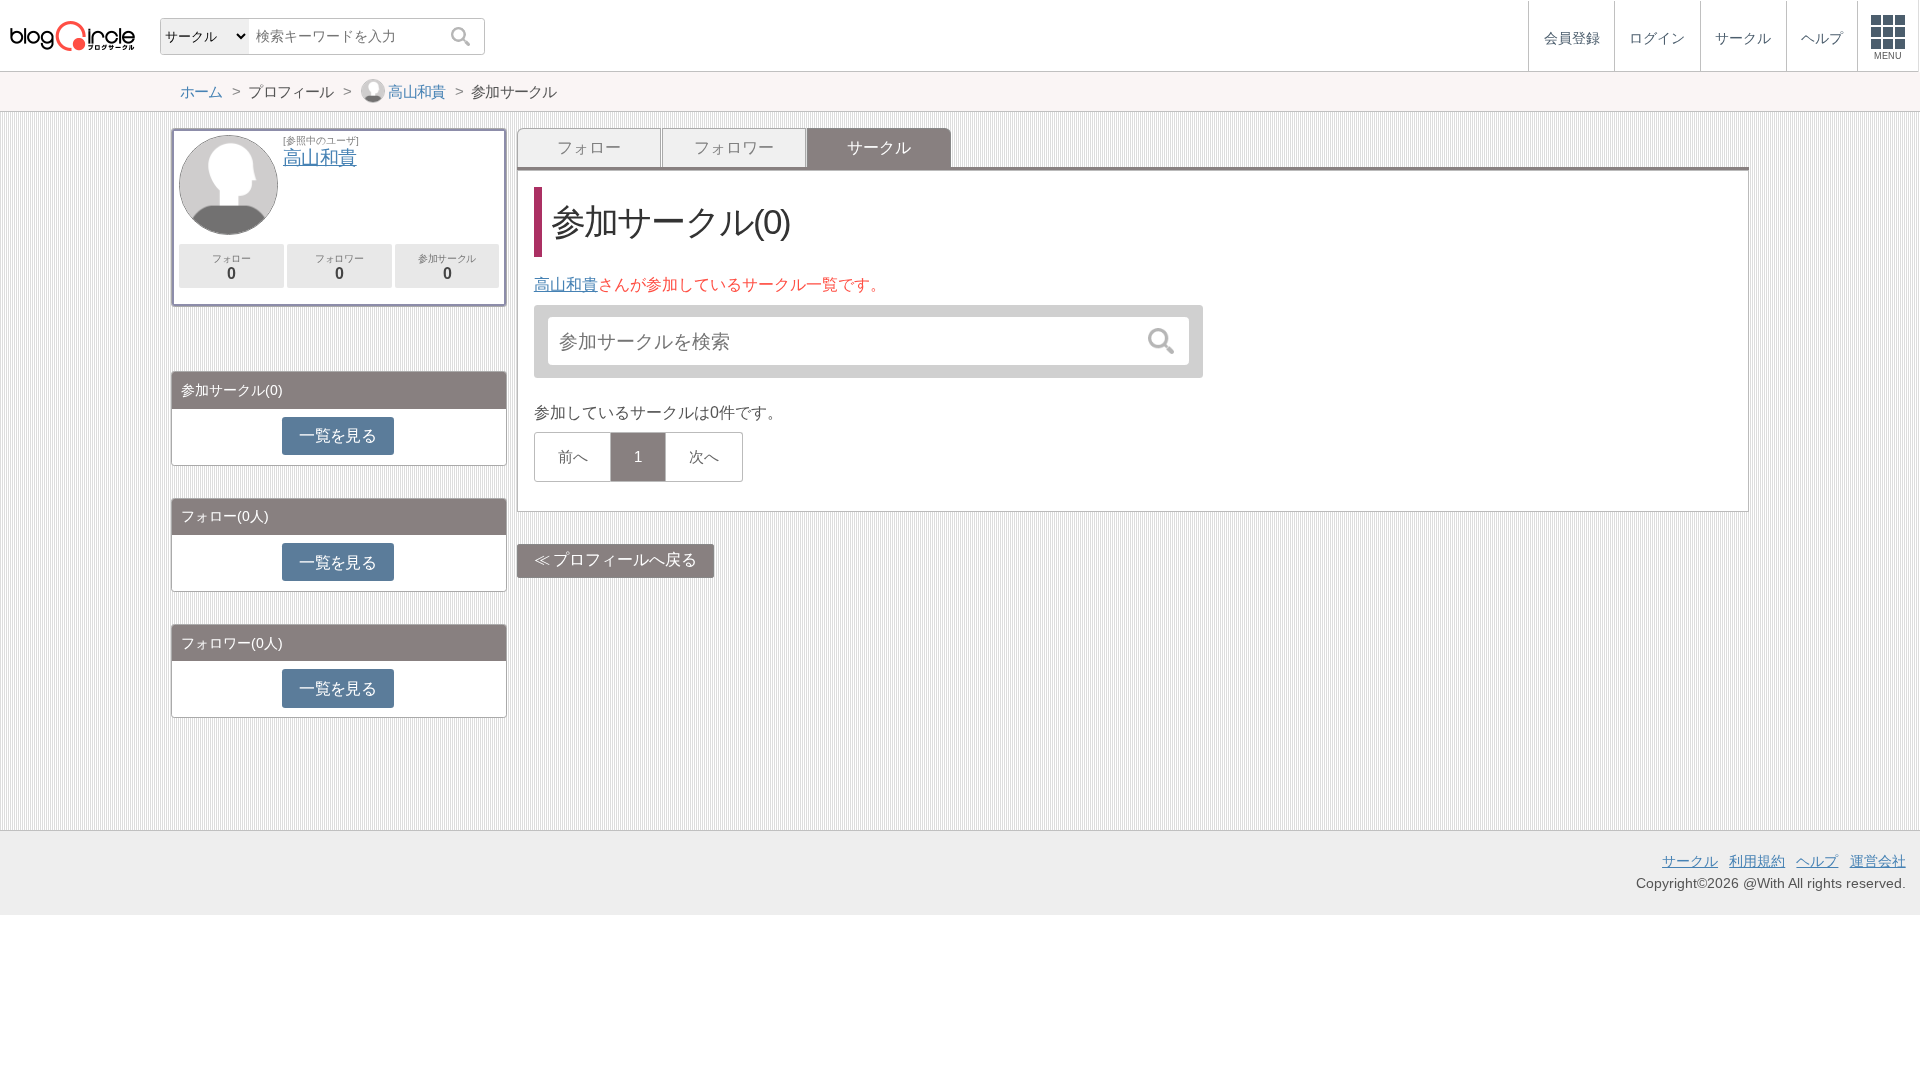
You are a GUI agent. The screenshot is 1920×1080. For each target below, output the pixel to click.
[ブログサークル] (72, 35)
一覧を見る (337, 435)
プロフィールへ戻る (625, 559)
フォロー (589, 147)
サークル (1690, 861)
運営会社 (1878, 861)
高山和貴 (566, 284)
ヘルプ (1817, 861)
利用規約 (1757, 861)
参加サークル (447, 267)
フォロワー (734, 147)
